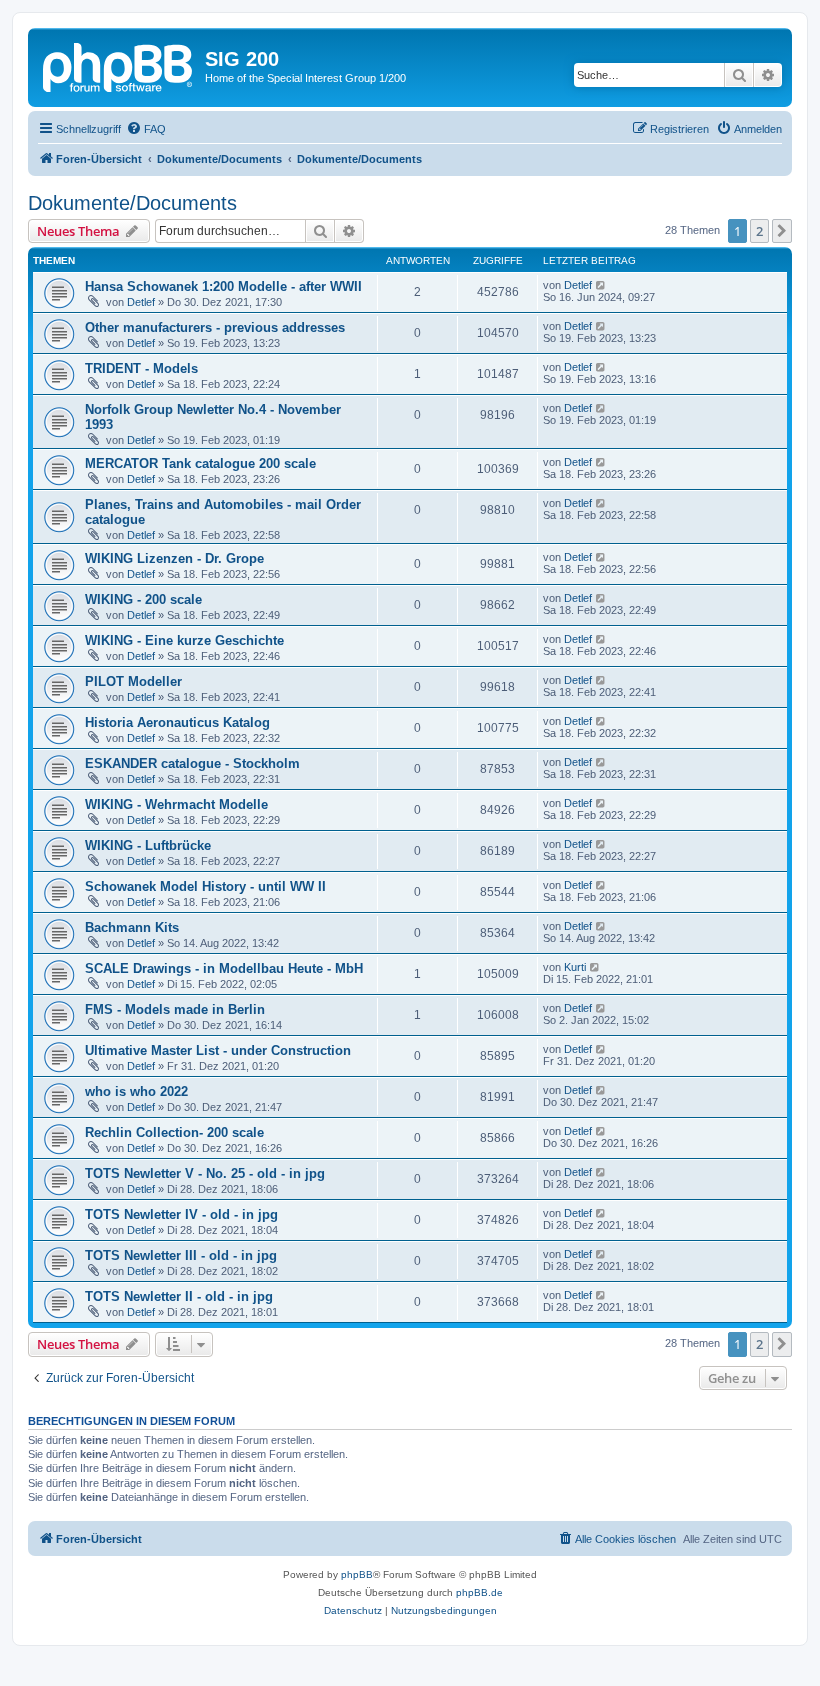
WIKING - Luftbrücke (148, 845)
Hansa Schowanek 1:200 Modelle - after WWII (223, 286)
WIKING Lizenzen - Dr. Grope (174, 558)
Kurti (575, 967)
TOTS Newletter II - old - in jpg (179, 1296)
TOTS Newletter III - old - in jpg (181, 1255)
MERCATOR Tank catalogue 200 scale (200, 463)
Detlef (141, 302)
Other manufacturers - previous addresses (215, 327)
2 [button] (759, 231)
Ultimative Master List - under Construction (218, 1050)
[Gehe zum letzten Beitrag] (601, 285)
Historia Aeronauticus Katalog (177, 722)
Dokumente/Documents (132, 203)
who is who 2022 (136, 1091)
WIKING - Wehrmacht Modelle (176, 804)
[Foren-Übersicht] (119, 65)
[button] (782, 231)
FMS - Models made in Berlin (175, 1009)
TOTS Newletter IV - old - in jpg (181, 1214)
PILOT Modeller (133, 681)
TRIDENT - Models (141, 368)
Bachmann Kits (132, 927)
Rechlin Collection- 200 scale (174, 1132)
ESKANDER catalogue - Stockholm (192, 763)
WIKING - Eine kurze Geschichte (184, 640)
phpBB (357, 1574)
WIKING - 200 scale (143, 599)
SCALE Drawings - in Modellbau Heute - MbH (224, 968)
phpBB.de (479, 1592)
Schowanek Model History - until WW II (205, 886)
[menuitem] (146, 129)
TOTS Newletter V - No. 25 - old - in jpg (205, 1173)
